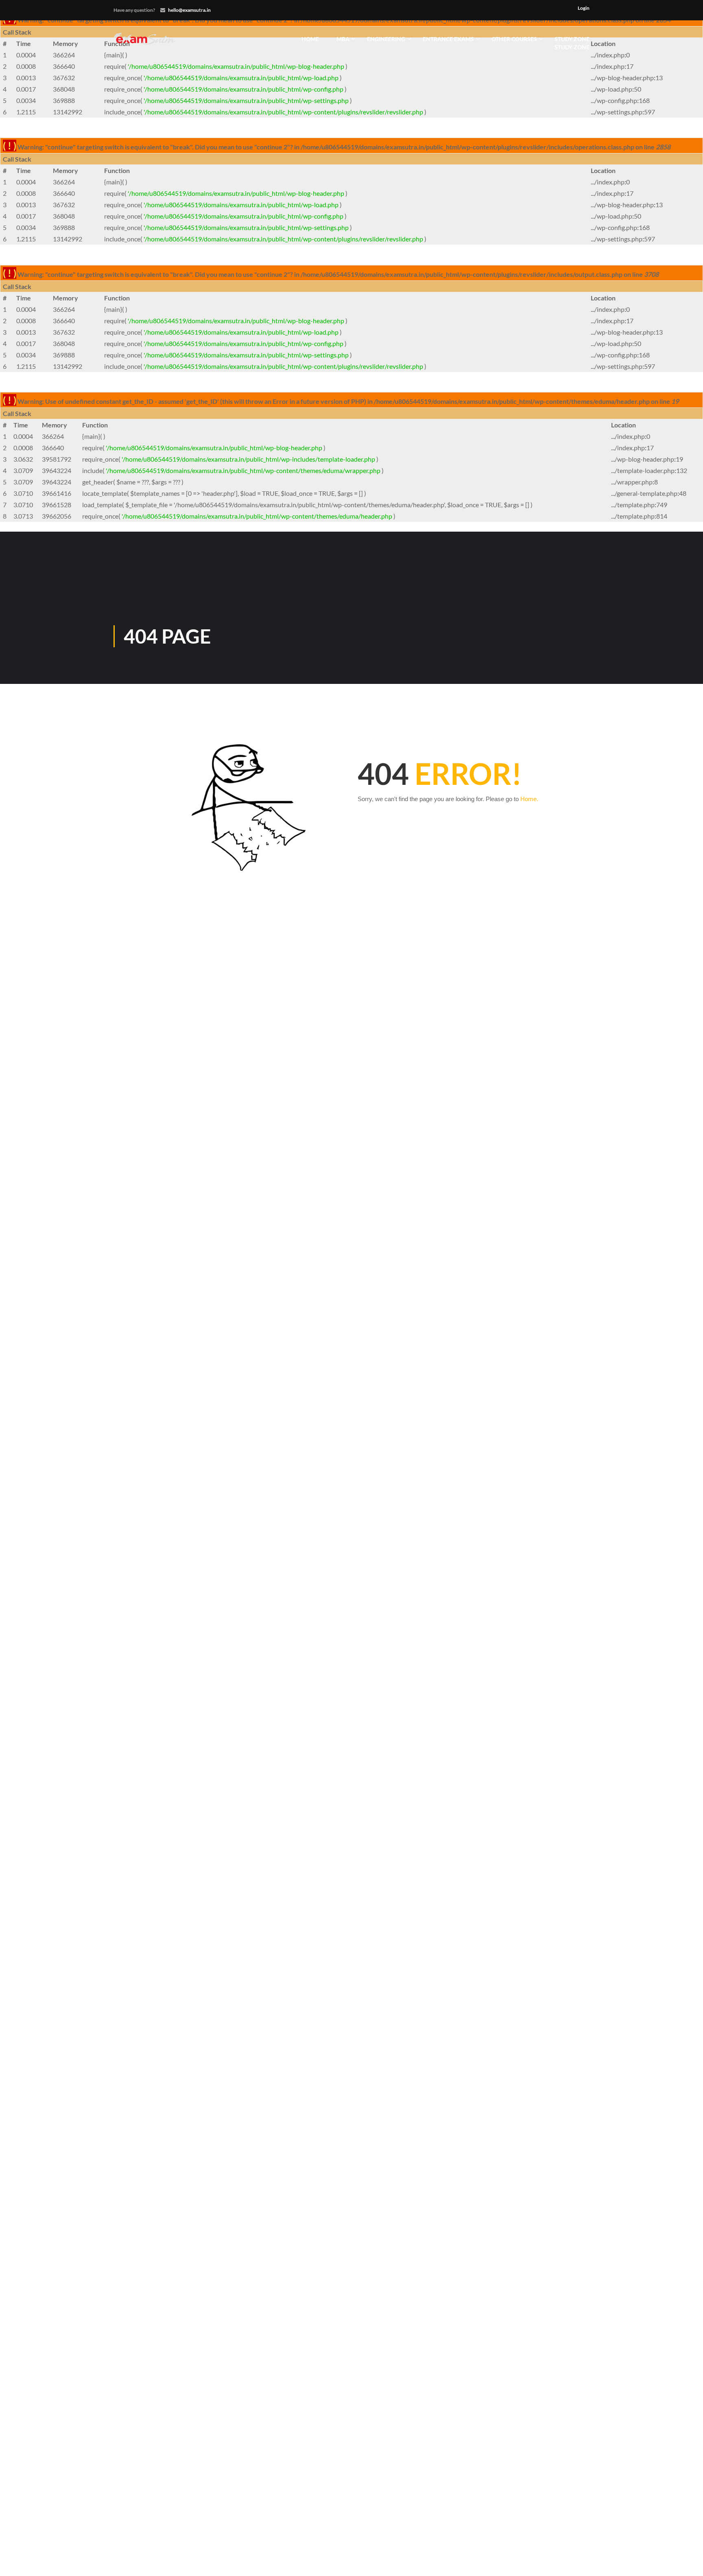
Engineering (386, 39)
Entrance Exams (448, 39)
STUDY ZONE (572, 43)
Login (584, 8)
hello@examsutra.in (189, 10)
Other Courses (514, 39)
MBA (343, 39)
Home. (529, 799)
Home (310, 39)
